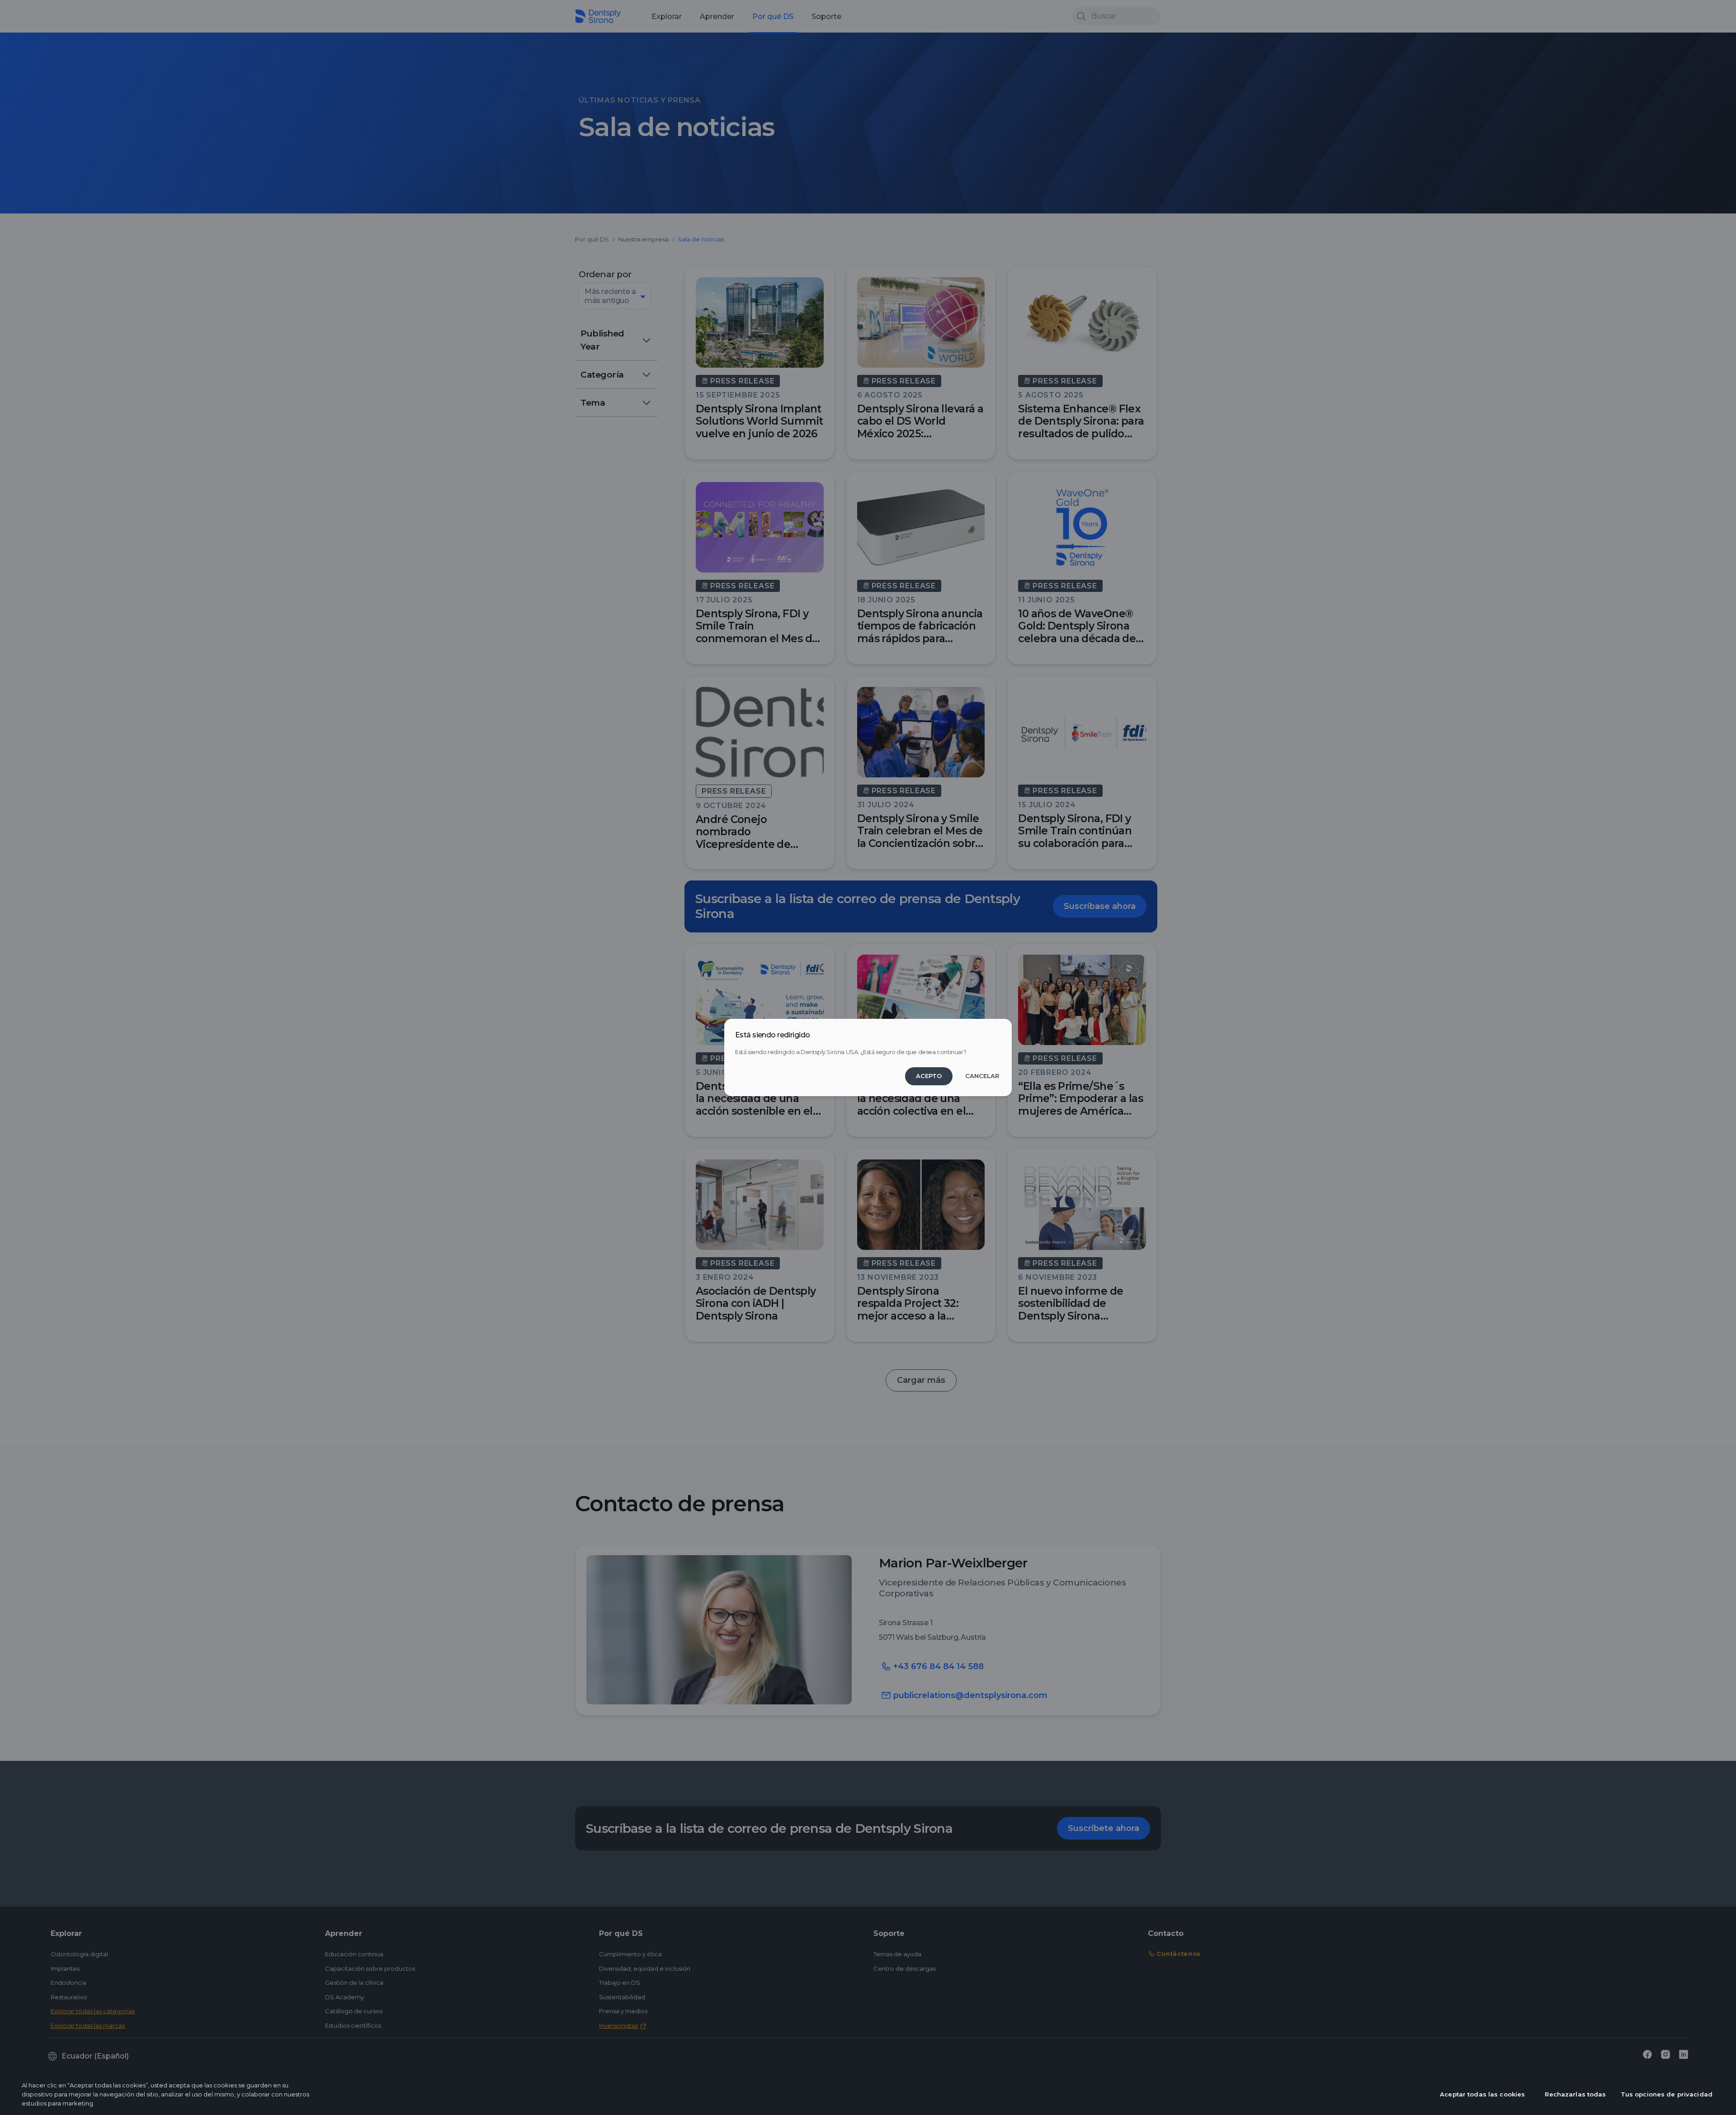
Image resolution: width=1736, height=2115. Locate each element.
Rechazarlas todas (1575, 2094)
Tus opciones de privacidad (1667, 2094)
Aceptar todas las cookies (1482, 2094)
